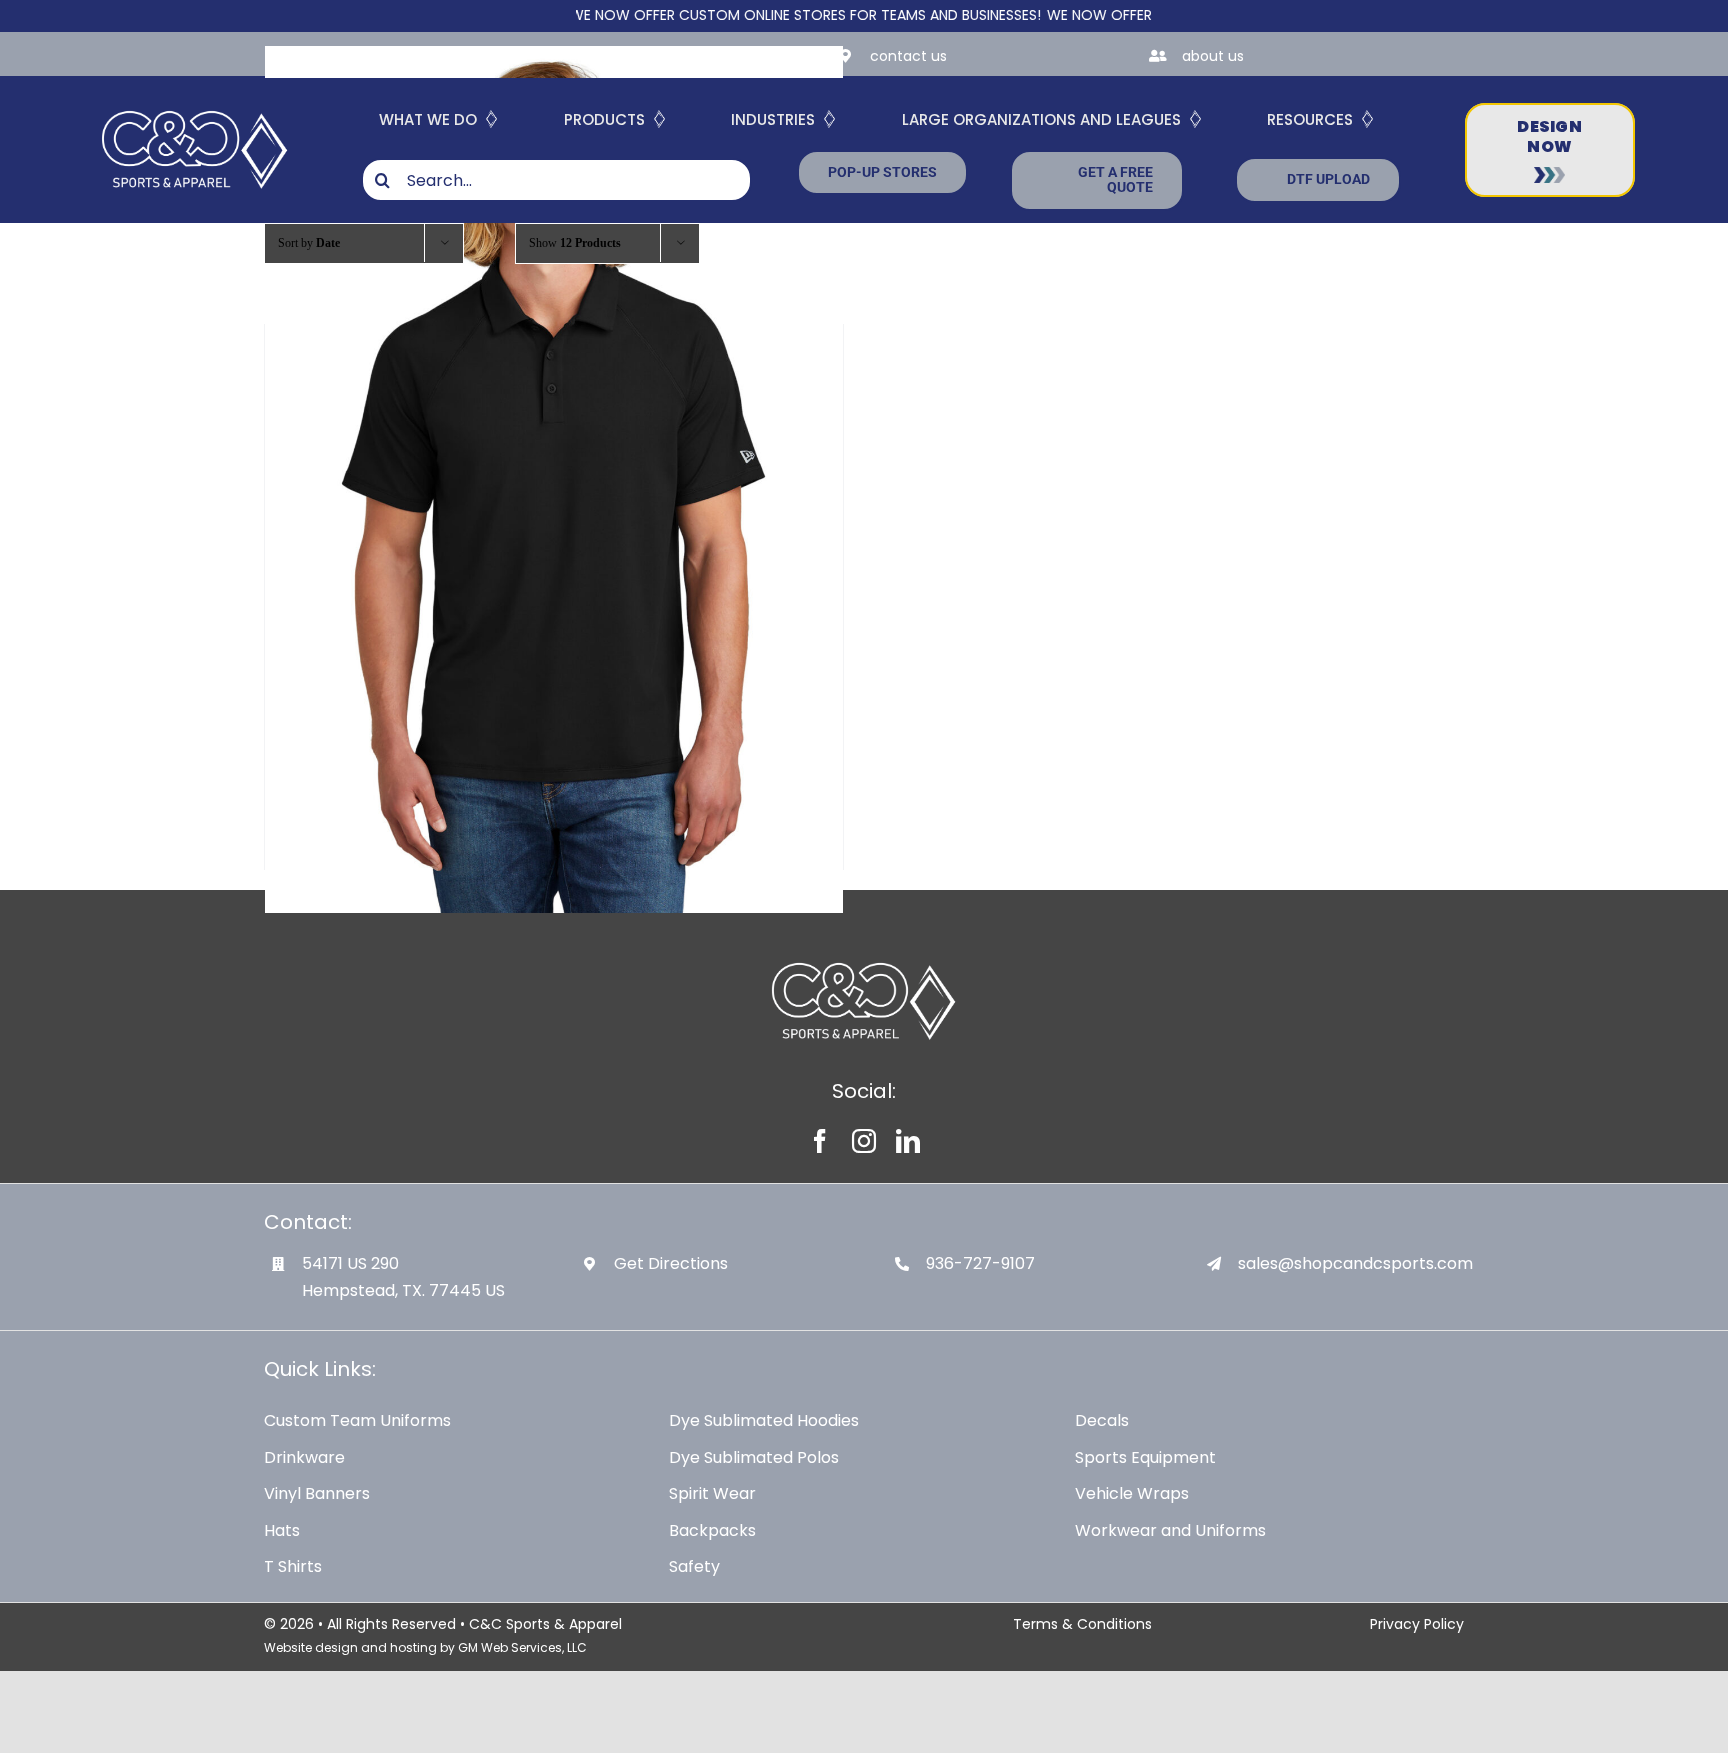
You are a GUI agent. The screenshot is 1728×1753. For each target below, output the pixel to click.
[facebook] (820, 1141)
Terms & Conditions (1082, 1624)
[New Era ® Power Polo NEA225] (554, 479)
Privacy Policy (1417, 1624)
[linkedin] (908, 1141)
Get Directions (671, 1263)
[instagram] (864, 1141)
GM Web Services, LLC (522, 1647)
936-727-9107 (980, 1263)
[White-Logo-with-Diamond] (194, 106)
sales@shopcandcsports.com (1355, 1263)
